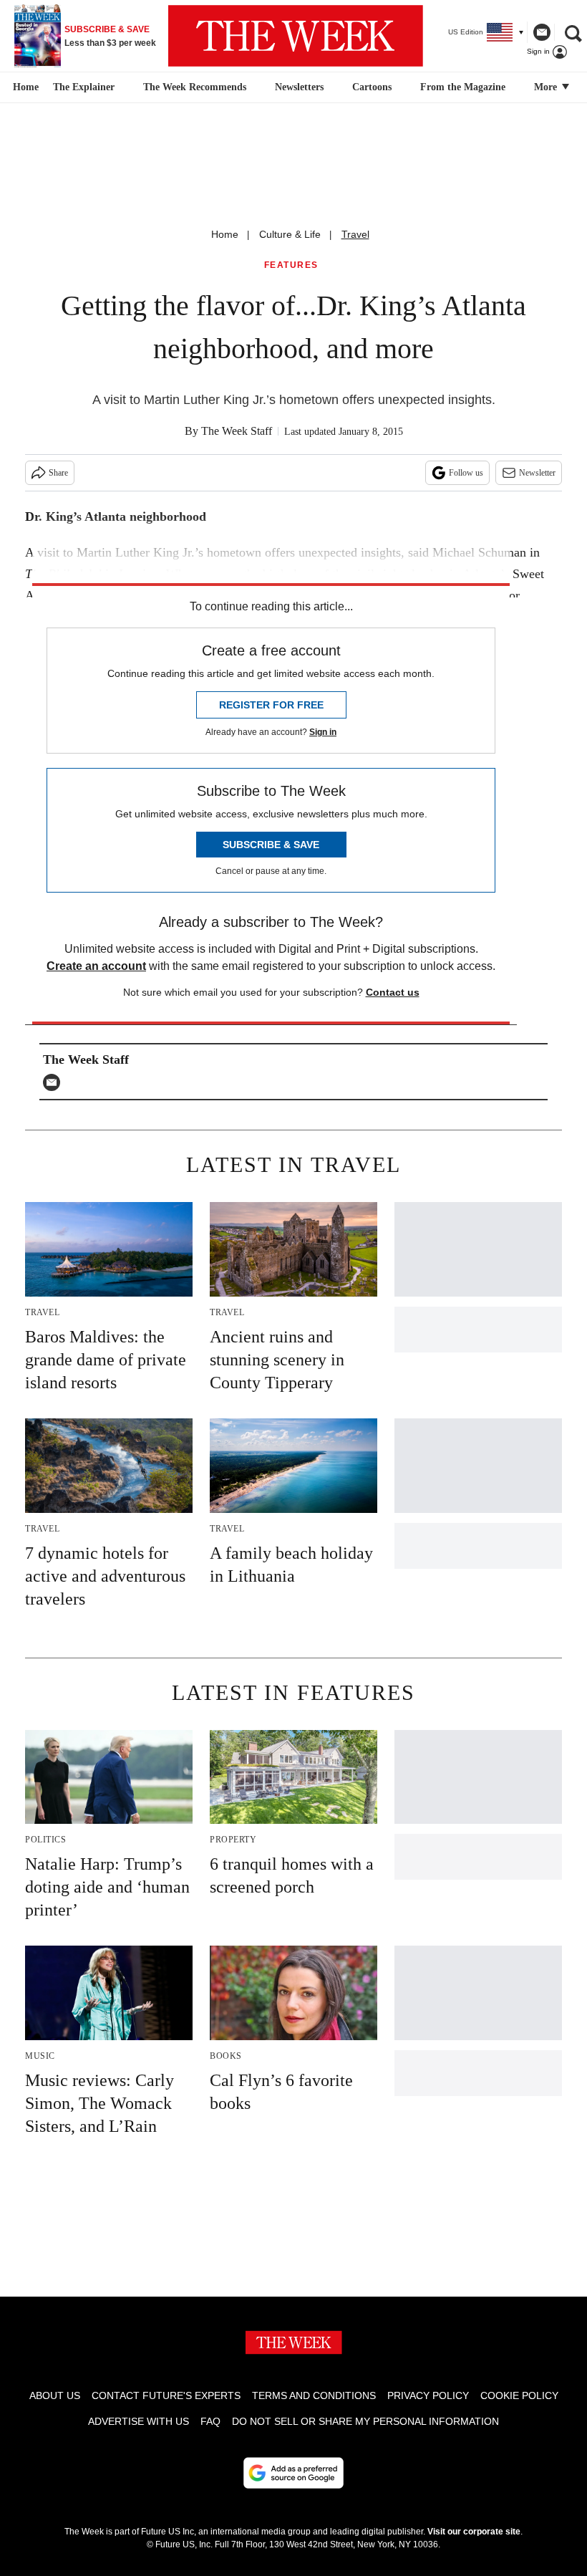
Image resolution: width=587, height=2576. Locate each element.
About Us (55, 2395)
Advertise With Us (139, 2421)
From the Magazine (463, 87)
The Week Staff (237, 431)
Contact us (393, 992)
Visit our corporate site (474, 2532)
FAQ (210, 2421)
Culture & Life (290, 234)
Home (225, 234)
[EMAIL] (55, 1082)
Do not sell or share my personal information (365, 2421)
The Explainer (84, 87)
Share (58, 473)
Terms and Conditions (314, 2395)
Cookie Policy (519, 2395)
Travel (355, 234)
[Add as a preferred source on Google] (293, 2473)
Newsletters (299, 87)
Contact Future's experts (166, 2395)
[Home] (24, 87)
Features (291, 265)
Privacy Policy (428, 2395)
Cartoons (372, 87)
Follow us (466, 473)
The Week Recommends (195, 87)
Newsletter (537, 473)
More (547, 87)
